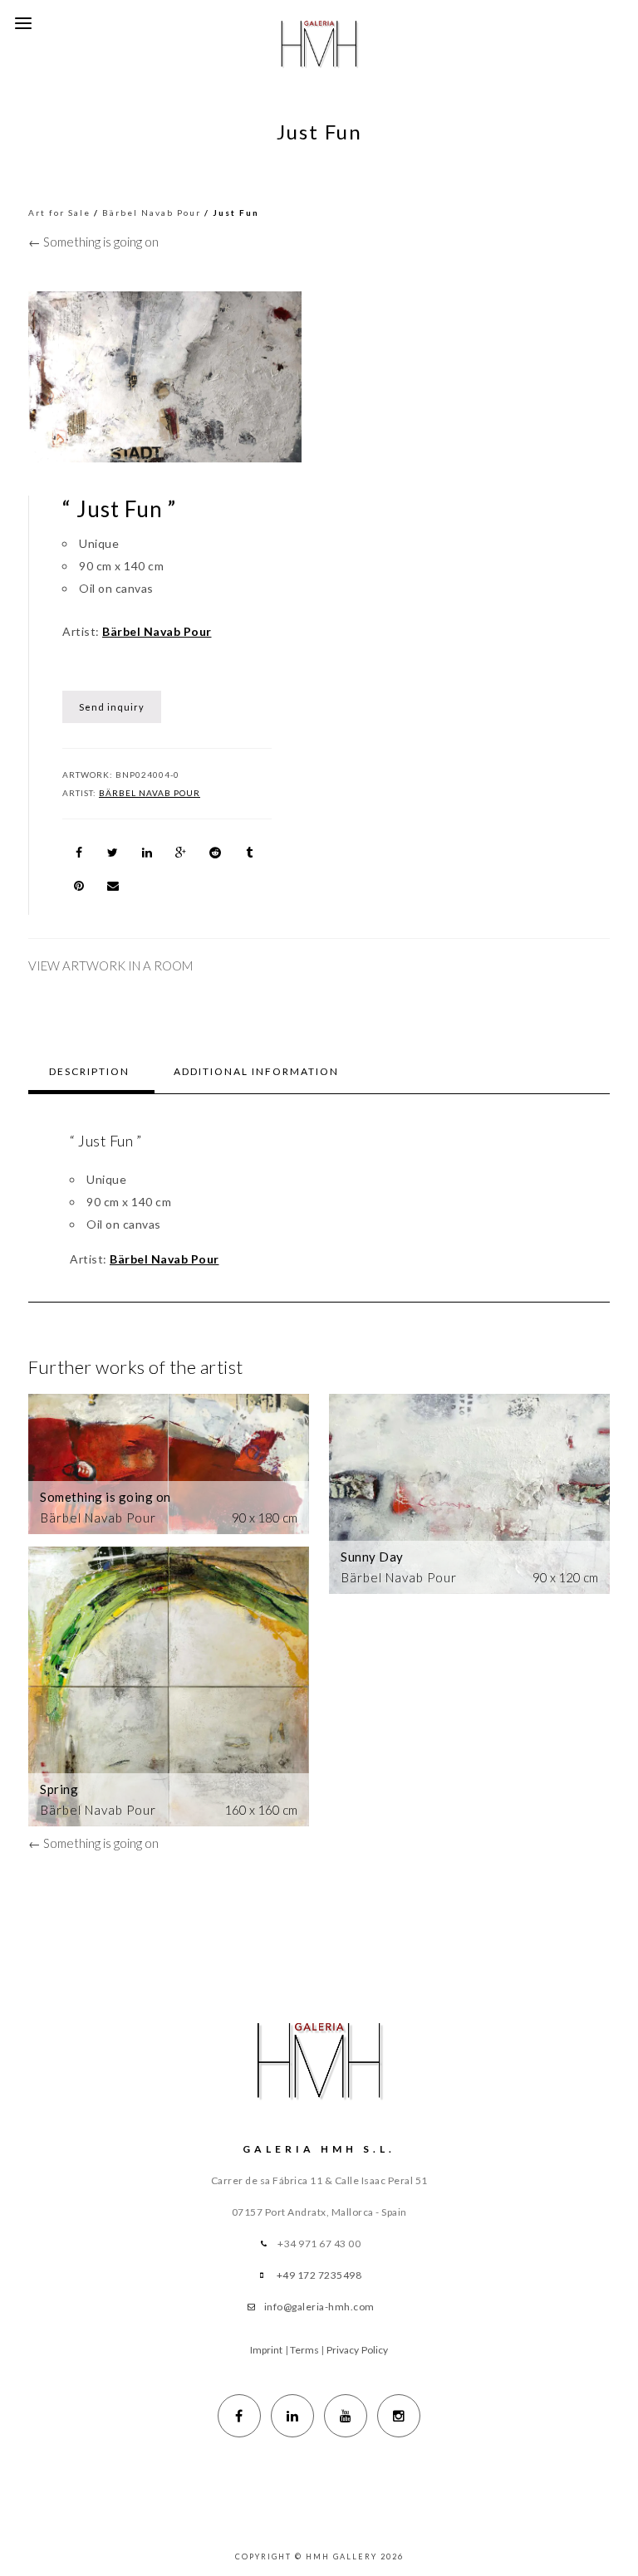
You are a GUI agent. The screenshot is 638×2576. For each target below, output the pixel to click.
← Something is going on (93, 242)
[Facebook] (239, 2416)
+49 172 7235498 (319, 2275)
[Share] (79, 853)
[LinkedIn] (292, 2416)
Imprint (267, 2350)
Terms (305, 2350)
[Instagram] (399, 2416)
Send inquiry (112, 707)
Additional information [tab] (256, 1071)
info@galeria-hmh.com (319, 2307)
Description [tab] (89, 1071)
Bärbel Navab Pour (152, 213)
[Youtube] (346, 2416)
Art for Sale (59, 213)
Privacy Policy (357, 2350)
